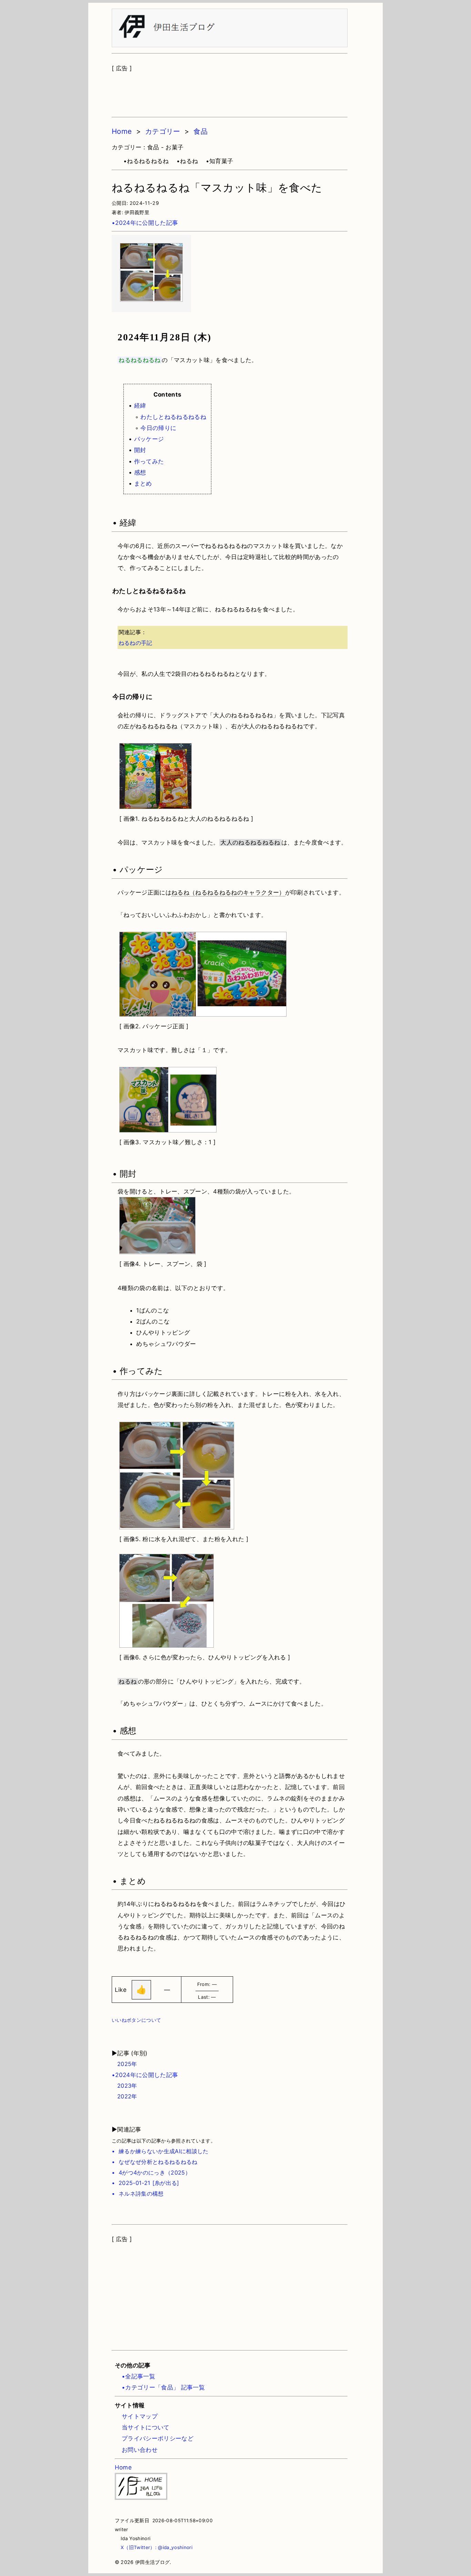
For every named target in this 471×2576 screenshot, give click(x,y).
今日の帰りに (158, 428)
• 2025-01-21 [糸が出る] (146, 2183)
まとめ (143, 483)
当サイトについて (146, 2427)
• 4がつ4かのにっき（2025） (151, 2173)
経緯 (140, 406)
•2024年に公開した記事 (145, 223)
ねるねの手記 (136, 643)
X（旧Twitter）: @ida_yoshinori (154, 2547)
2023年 (124, 2086)
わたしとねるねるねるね (173, 417)
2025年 (124, 2064)
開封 (140, 450)
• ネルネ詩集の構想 (138, 2194)
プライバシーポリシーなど (158, 2438)
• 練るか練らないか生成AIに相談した (160, 2151)
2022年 (124, 2096)
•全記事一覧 (138, 2376)
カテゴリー (163, 131)
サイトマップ (140, 2416)
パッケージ (149, 439)
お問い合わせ (140, 2450)
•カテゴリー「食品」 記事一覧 (163, 2387)
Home (122, 131)
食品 (201, 131)
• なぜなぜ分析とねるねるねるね (155, 2162)
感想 (140, 472)
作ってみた (149, 461)
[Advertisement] (230, 91)
